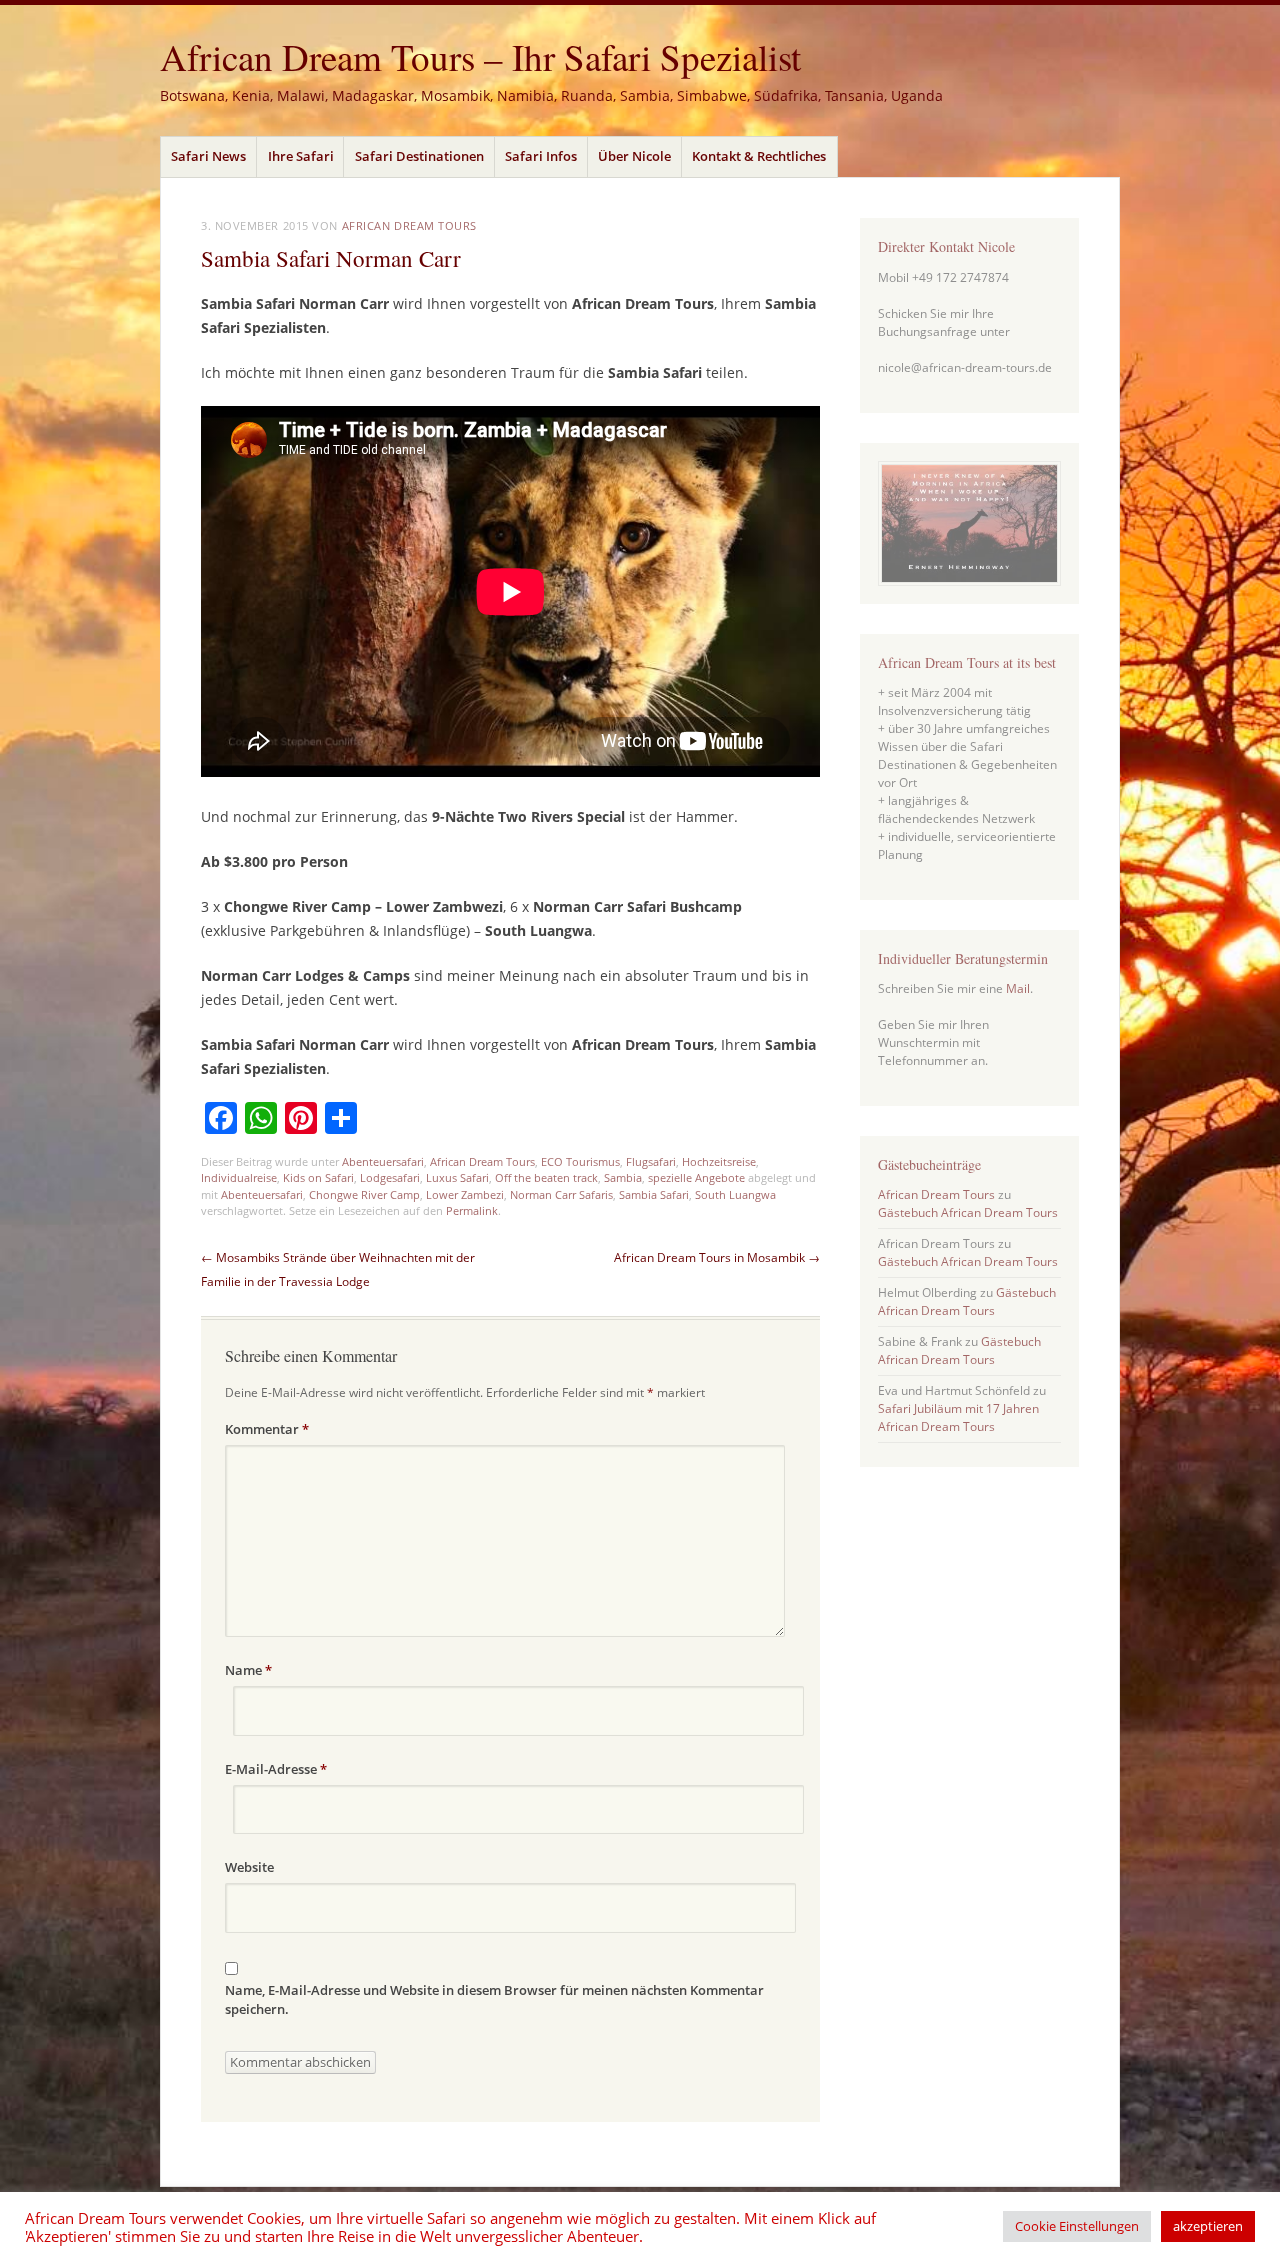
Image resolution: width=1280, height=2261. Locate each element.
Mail (1018, 988)
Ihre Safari (301, 156)
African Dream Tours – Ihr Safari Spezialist (480, 56)
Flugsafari (651, 1161)
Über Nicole (634, 156)
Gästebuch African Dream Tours (968, 1212)
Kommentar (267, 1429)
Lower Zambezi (465, 1194)
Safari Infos (541, 156)
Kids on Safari (318, 1177)
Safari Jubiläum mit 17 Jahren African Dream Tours (958, 1417)
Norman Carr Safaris (561, 1194)
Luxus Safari (457, 1177)
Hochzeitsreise (719, 1161)
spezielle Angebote (696, 1177)
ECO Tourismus (580, 1161)
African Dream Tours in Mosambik (717, 1257)
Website (249, 1867)
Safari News (208, 156)
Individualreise (239, 1177)
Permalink (472, 1210)
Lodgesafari (390, 1177)
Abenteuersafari (383, 1161)
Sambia (623, 1177)
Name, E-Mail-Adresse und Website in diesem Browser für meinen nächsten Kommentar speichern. (494, 2000)
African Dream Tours (409, 225)
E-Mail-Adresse (276, 1769)
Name (248, 1670)
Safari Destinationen (419, 156)
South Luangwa (735, 1194)
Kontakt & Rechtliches (759, 156)
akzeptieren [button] (1208, 2226)
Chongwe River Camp (364, 1194)
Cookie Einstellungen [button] (1077, 2226)
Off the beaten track (546, 1177)
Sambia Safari (654, 1194)
